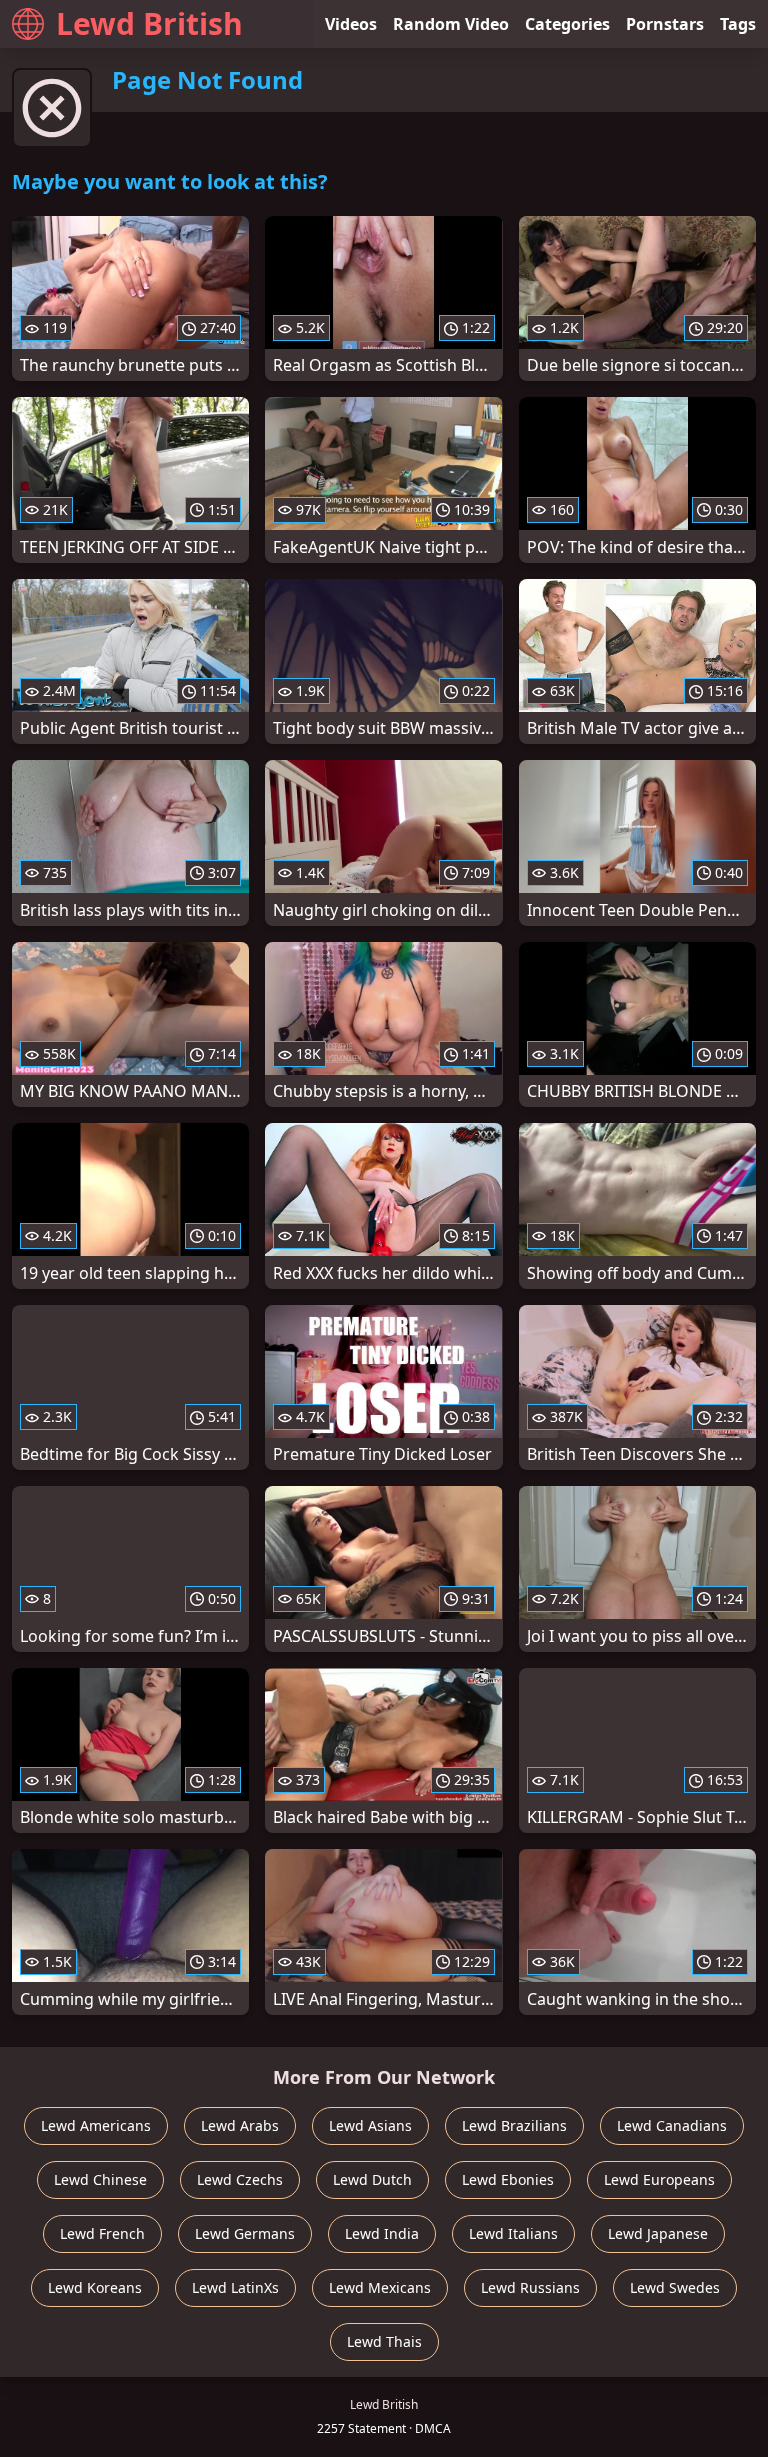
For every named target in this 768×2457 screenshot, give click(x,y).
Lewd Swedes (675, 2287)
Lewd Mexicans (380, 2287)
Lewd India (382, 2233)
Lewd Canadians (672, 2125)
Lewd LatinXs (235, 2287)
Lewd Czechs (240, 2179)
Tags (738, 24)
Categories (567, 24)
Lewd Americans (96, 2125)
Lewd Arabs (240, 2125)
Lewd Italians (513, 2233)
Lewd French (102, 2233)
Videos (351, 24)
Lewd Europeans (659, 2179)
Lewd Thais (384, 2341)
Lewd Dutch (372, 2179)
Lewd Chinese (100, 2179)
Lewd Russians (530, 2287)
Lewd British (149, 23)
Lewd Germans (245, 2233)
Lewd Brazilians (514, 2125)
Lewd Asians (370, 2125)
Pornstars (665, 24)
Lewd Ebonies (508, 2179)
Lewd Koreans (95, 2287)
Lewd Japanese (658, 2233)
